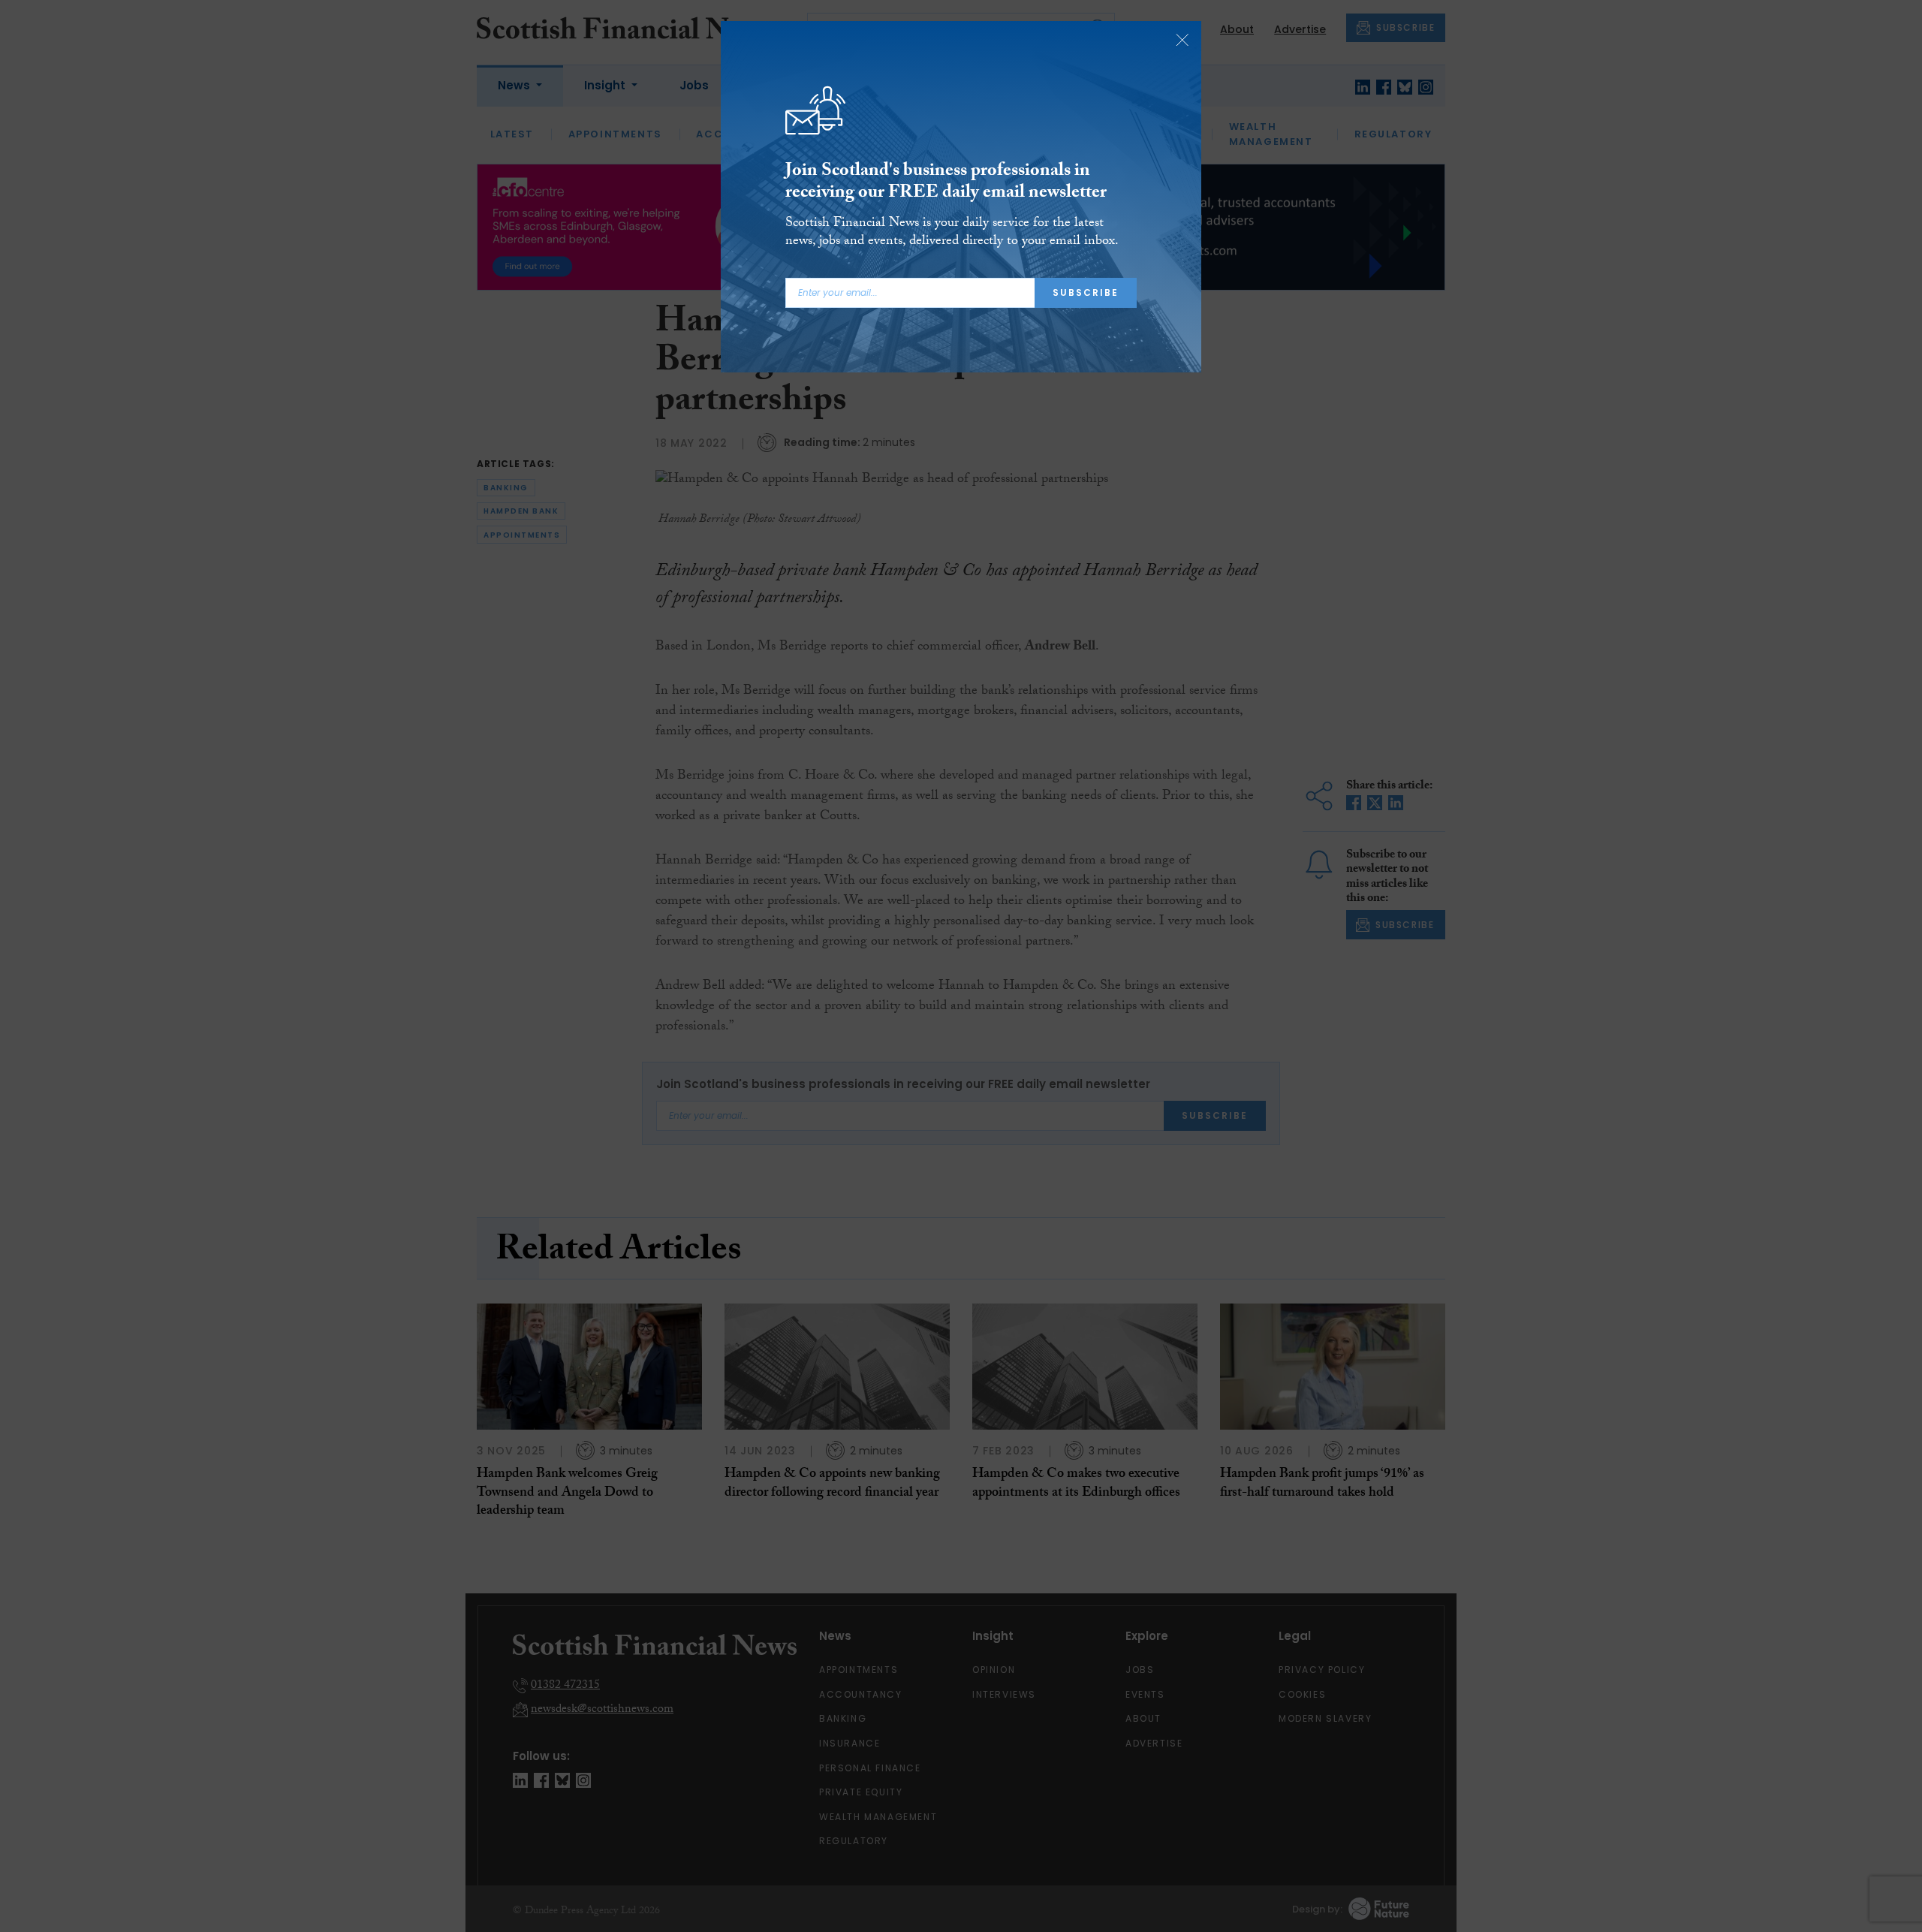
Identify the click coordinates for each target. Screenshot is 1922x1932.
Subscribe (1086, 292)
